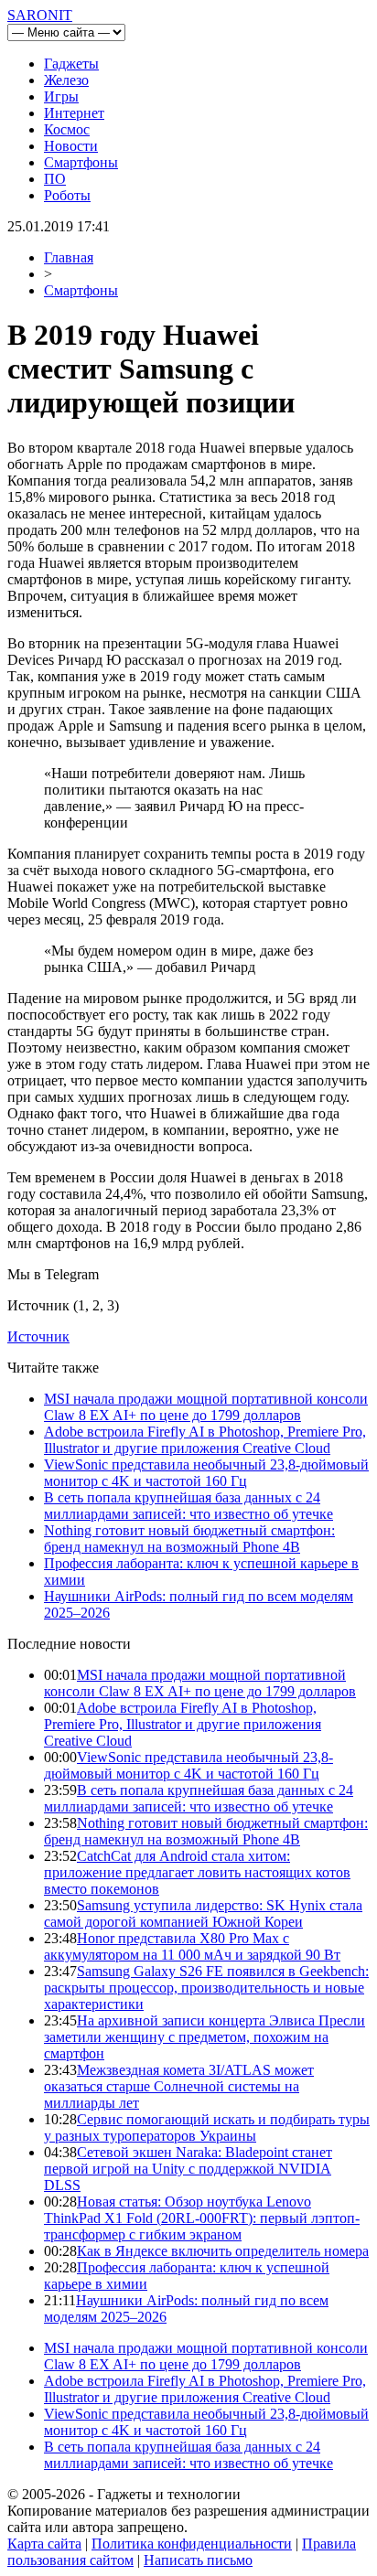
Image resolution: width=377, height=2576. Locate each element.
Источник (38, 1336)
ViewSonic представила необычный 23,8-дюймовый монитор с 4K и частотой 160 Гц (206, 1473)
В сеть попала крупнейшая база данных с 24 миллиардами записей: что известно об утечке (188, 1506)
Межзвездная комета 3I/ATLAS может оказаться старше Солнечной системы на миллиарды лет (179, 2086)
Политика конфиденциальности (192, 2544)
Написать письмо (198, 2560)
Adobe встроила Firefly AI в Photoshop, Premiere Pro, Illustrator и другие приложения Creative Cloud (205, 1440)
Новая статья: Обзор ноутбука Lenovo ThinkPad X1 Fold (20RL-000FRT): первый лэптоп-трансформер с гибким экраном (202, 2218)
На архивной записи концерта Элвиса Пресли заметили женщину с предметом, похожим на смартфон (205, 2037)
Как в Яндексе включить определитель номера (223, 2251)
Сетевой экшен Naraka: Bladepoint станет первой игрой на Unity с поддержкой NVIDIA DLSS (188, 2169)
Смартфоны (81, 162)
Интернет (74, 113)
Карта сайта (44, 2544)
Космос (67, 129)
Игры (61, 96)
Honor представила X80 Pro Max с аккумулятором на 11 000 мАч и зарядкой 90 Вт (192, 1946)
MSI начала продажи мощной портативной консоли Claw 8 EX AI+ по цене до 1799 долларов (206, 1407)
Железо (66, 80)
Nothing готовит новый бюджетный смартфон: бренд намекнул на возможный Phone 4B (189, 1539)
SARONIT (40, 15)
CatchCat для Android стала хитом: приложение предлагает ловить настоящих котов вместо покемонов (197, 1872)
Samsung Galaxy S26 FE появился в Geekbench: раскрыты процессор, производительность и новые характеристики (206, 1988)
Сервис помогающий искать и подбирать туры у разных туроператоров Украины (207, 2127)
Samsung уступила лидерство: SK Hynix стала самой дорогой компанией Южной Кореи (203, 1913)
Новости (71, 146)
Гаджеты (71, 64)
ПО (55, 179)
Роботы (67, 195)
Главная (69, 257)
